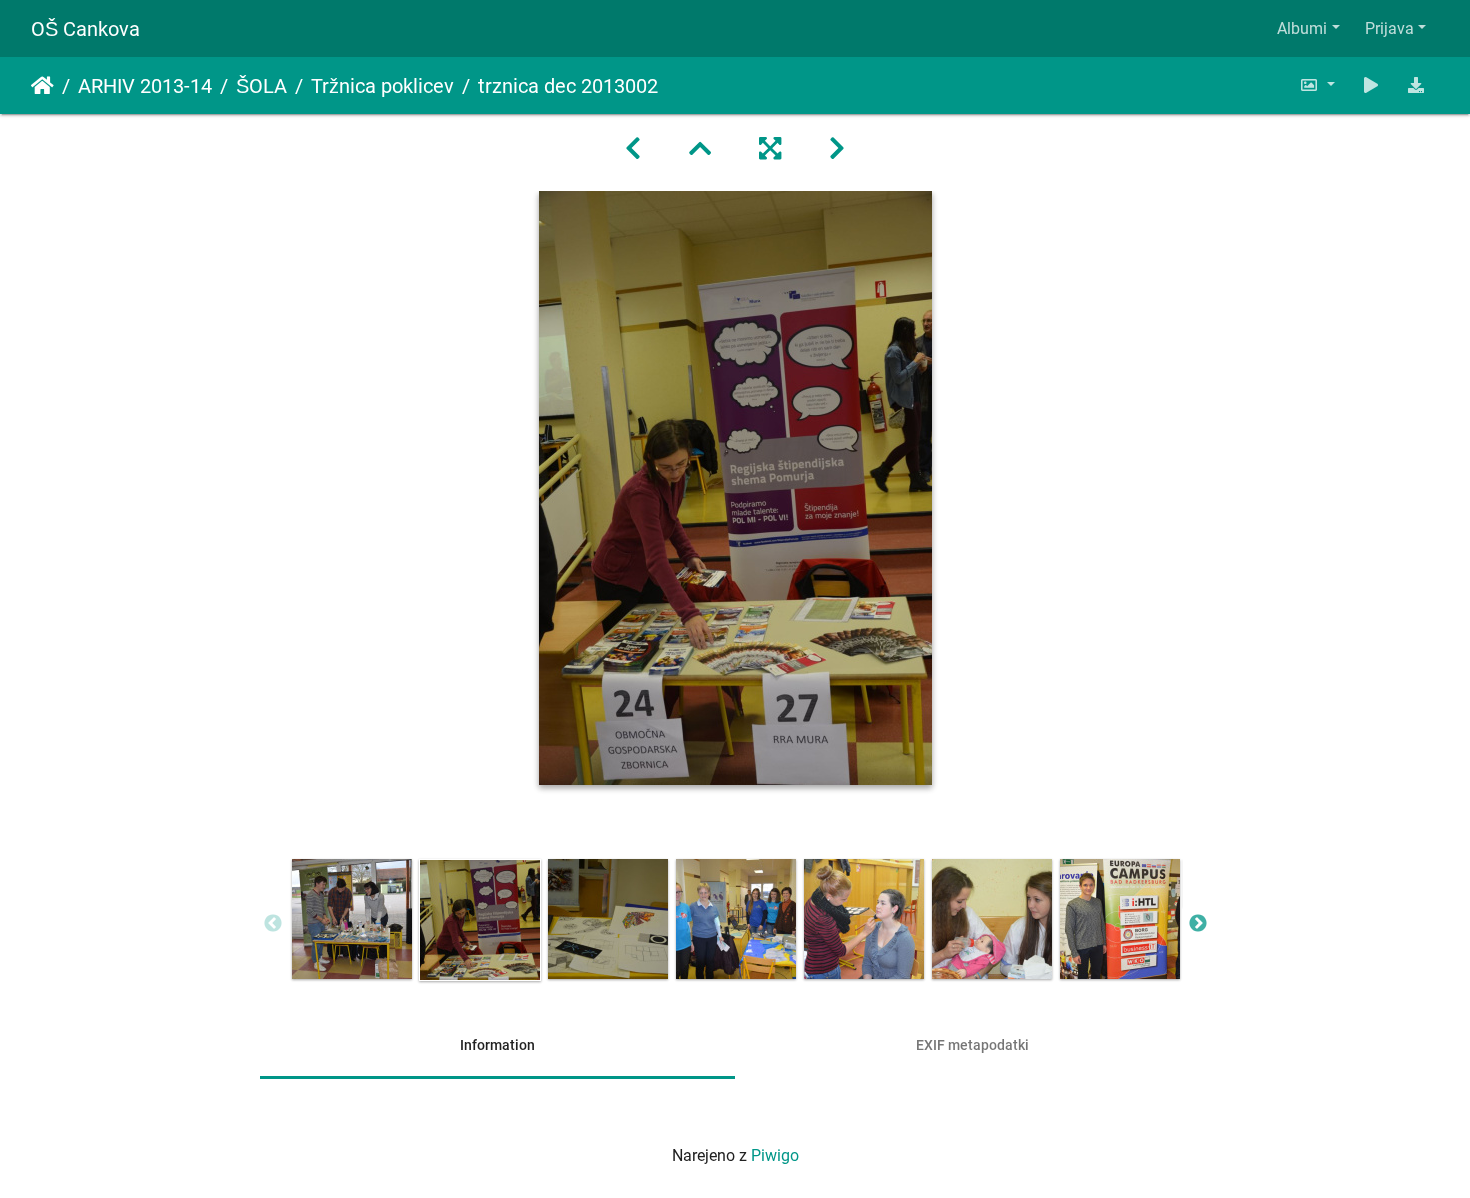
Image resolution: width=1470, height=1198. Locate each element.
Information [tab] (497, 1045)
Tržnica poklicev (382, 86)
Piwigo (775, 1155)
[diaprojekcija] (1371, 85)
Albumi (1302, 28)
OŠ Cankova (85, 29)
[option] (352, 919)
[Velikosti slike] (1317, 85)
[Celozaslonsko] (770, 149)
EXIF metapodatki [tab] (972, 1045)
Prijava (1389, 28)
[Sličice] (700, 149)
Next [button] (1198, 924)
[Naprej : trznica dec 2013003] (837, 149)
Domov (42, 86)
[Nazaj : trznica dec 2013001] (633, 149)
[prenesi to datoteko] (1416, 85)
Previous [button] (273, 924)
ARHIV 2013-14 (145, 86)
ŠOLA (261, 86)
